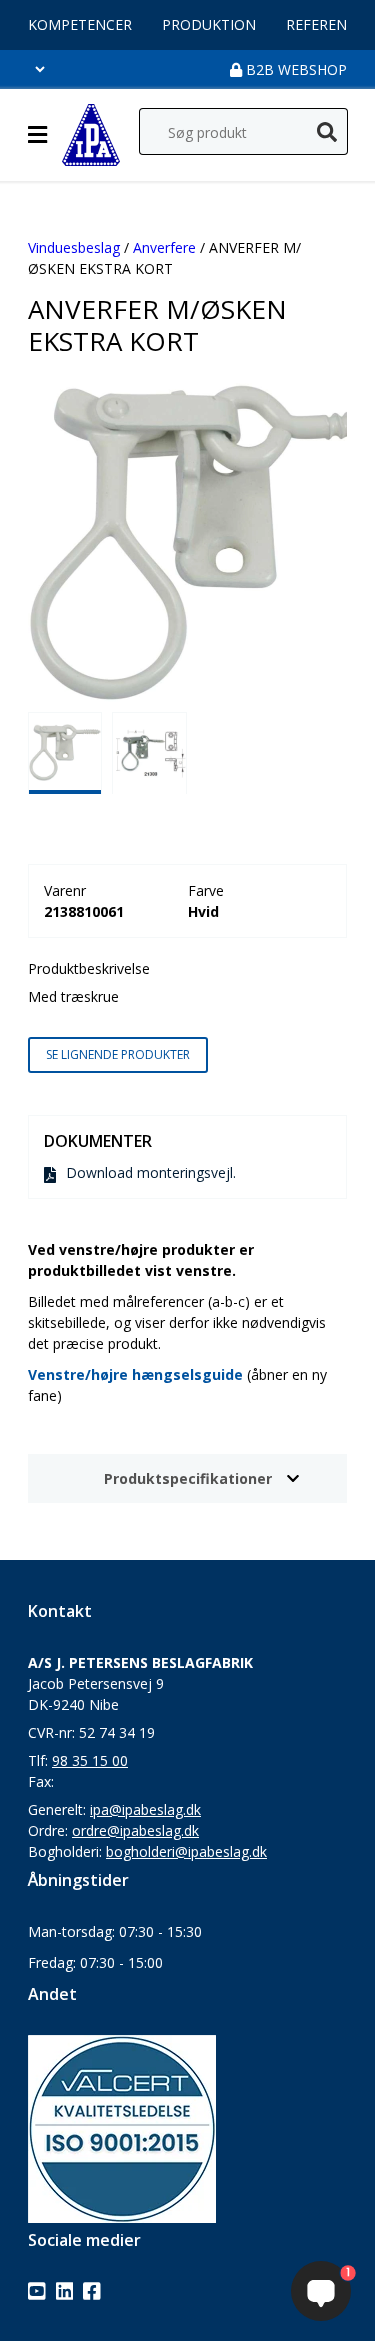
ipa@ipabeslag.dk (145, 1809)
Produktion (209, 24)
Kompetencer (80, 24)
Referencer (329, 24)
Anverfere (164, 247)
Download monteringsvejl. (151, 1172)
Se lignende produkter (118, 1054)
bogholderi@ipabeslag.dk (186, 1851)
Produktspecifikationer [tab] (188, 1478)
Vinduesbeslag (74, 247)
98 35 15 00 (90, 1760)
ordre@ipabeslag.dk (135, 1830)
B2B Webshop (294, 69)
